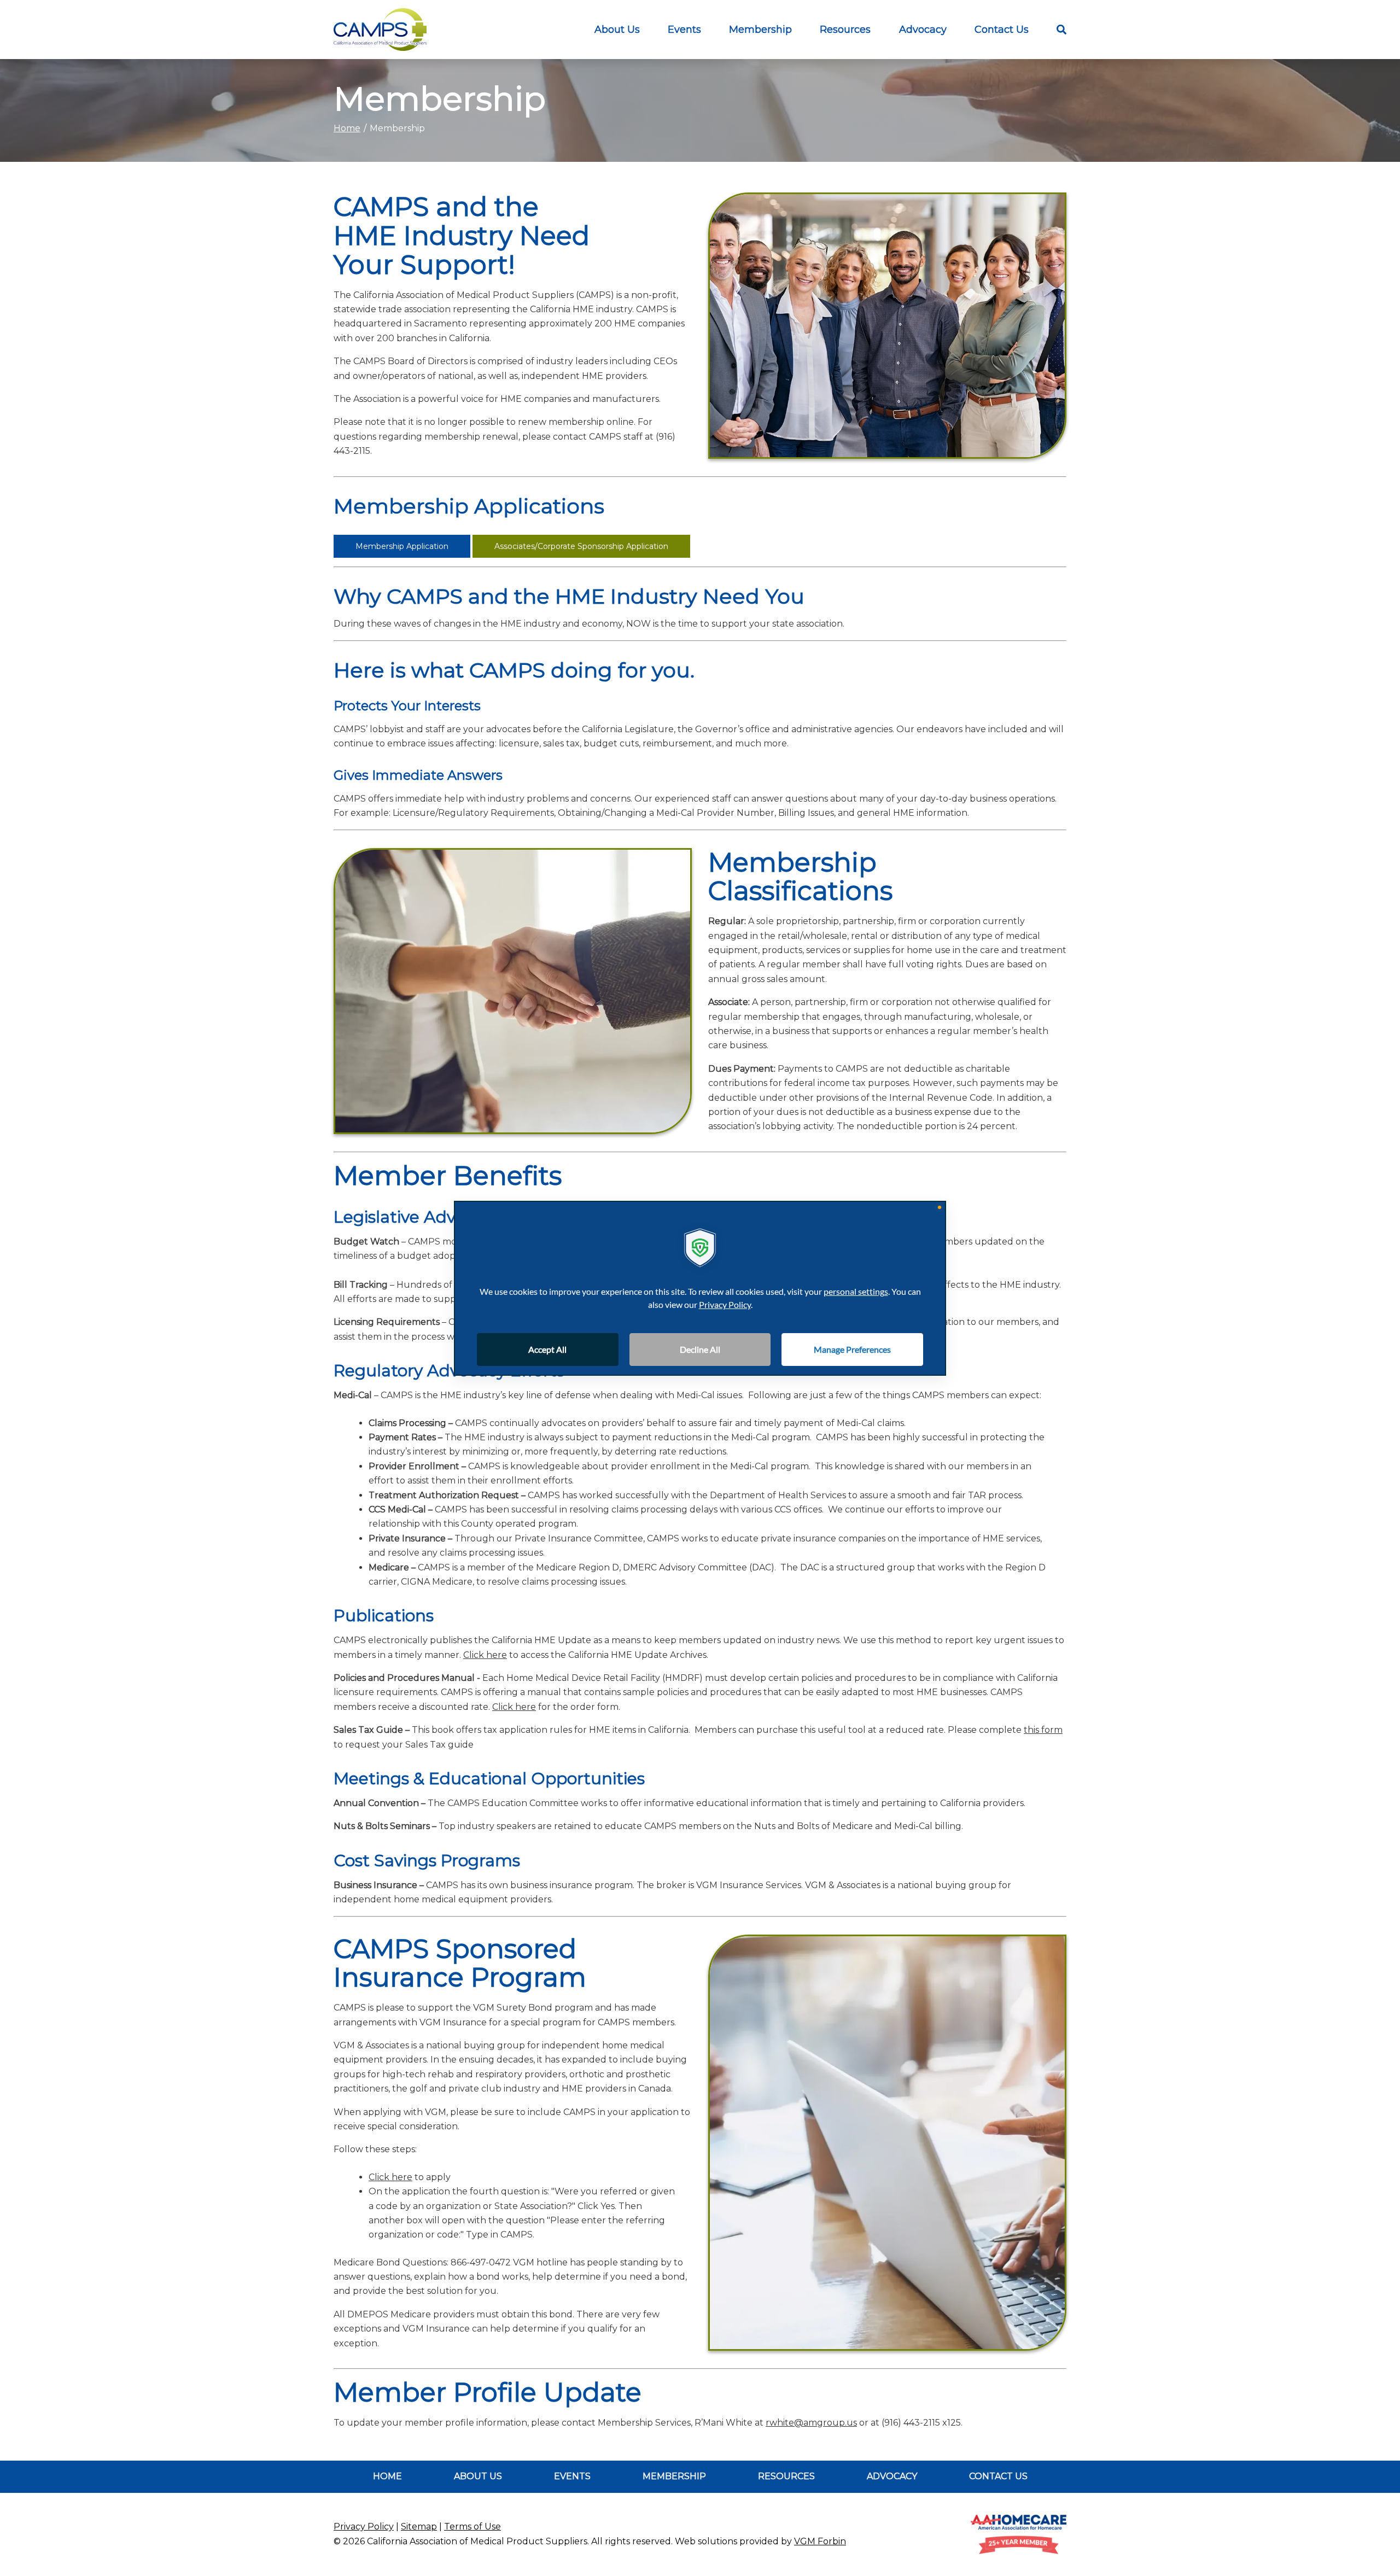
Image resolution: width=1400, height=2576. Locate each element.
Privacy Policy (364, 2527)
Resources (786, 2476)
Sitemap (419, 2527)
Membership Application (402, 546)
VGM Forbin (820, 2541)
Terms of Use (472, 2527)
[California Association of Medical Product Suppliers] (380, 30)
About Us (617, 30)
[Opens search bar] (1054, 30)
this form (1043, 1730)
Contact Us (1002, 30)
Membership (760, 30)
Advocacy (923, 30)
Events (684, 30)
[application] (700, 1288)
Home (347, 128)
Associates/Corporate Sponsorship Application (581, 546)
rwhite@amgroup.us (811, 2423)
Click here (485, 1655)
